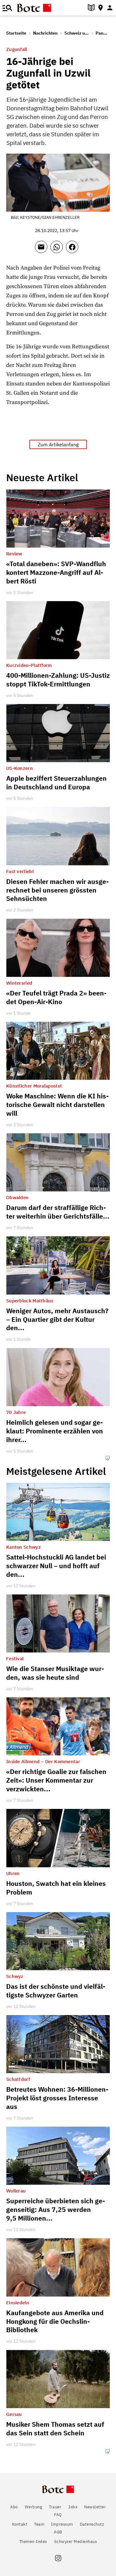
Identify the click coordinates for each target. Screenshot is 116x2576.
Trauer (55, 2507)
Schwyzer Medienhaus (76, 2542)
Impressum (62, 2524)
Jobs (73, 2507)
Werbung (34, 2507)
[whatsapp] (58, 250)
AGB (58, 2532)
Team (39, 2524)
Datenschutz (92, 2524)
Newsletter (95, 2507)
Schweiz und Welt (82, 33)
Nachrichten (45, 33)
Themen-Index (33, 2542)
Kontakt (20, 2524)
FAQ (58, 2515)
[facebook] (74, 250)
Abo (14, 2507)
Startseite (16, 33)
